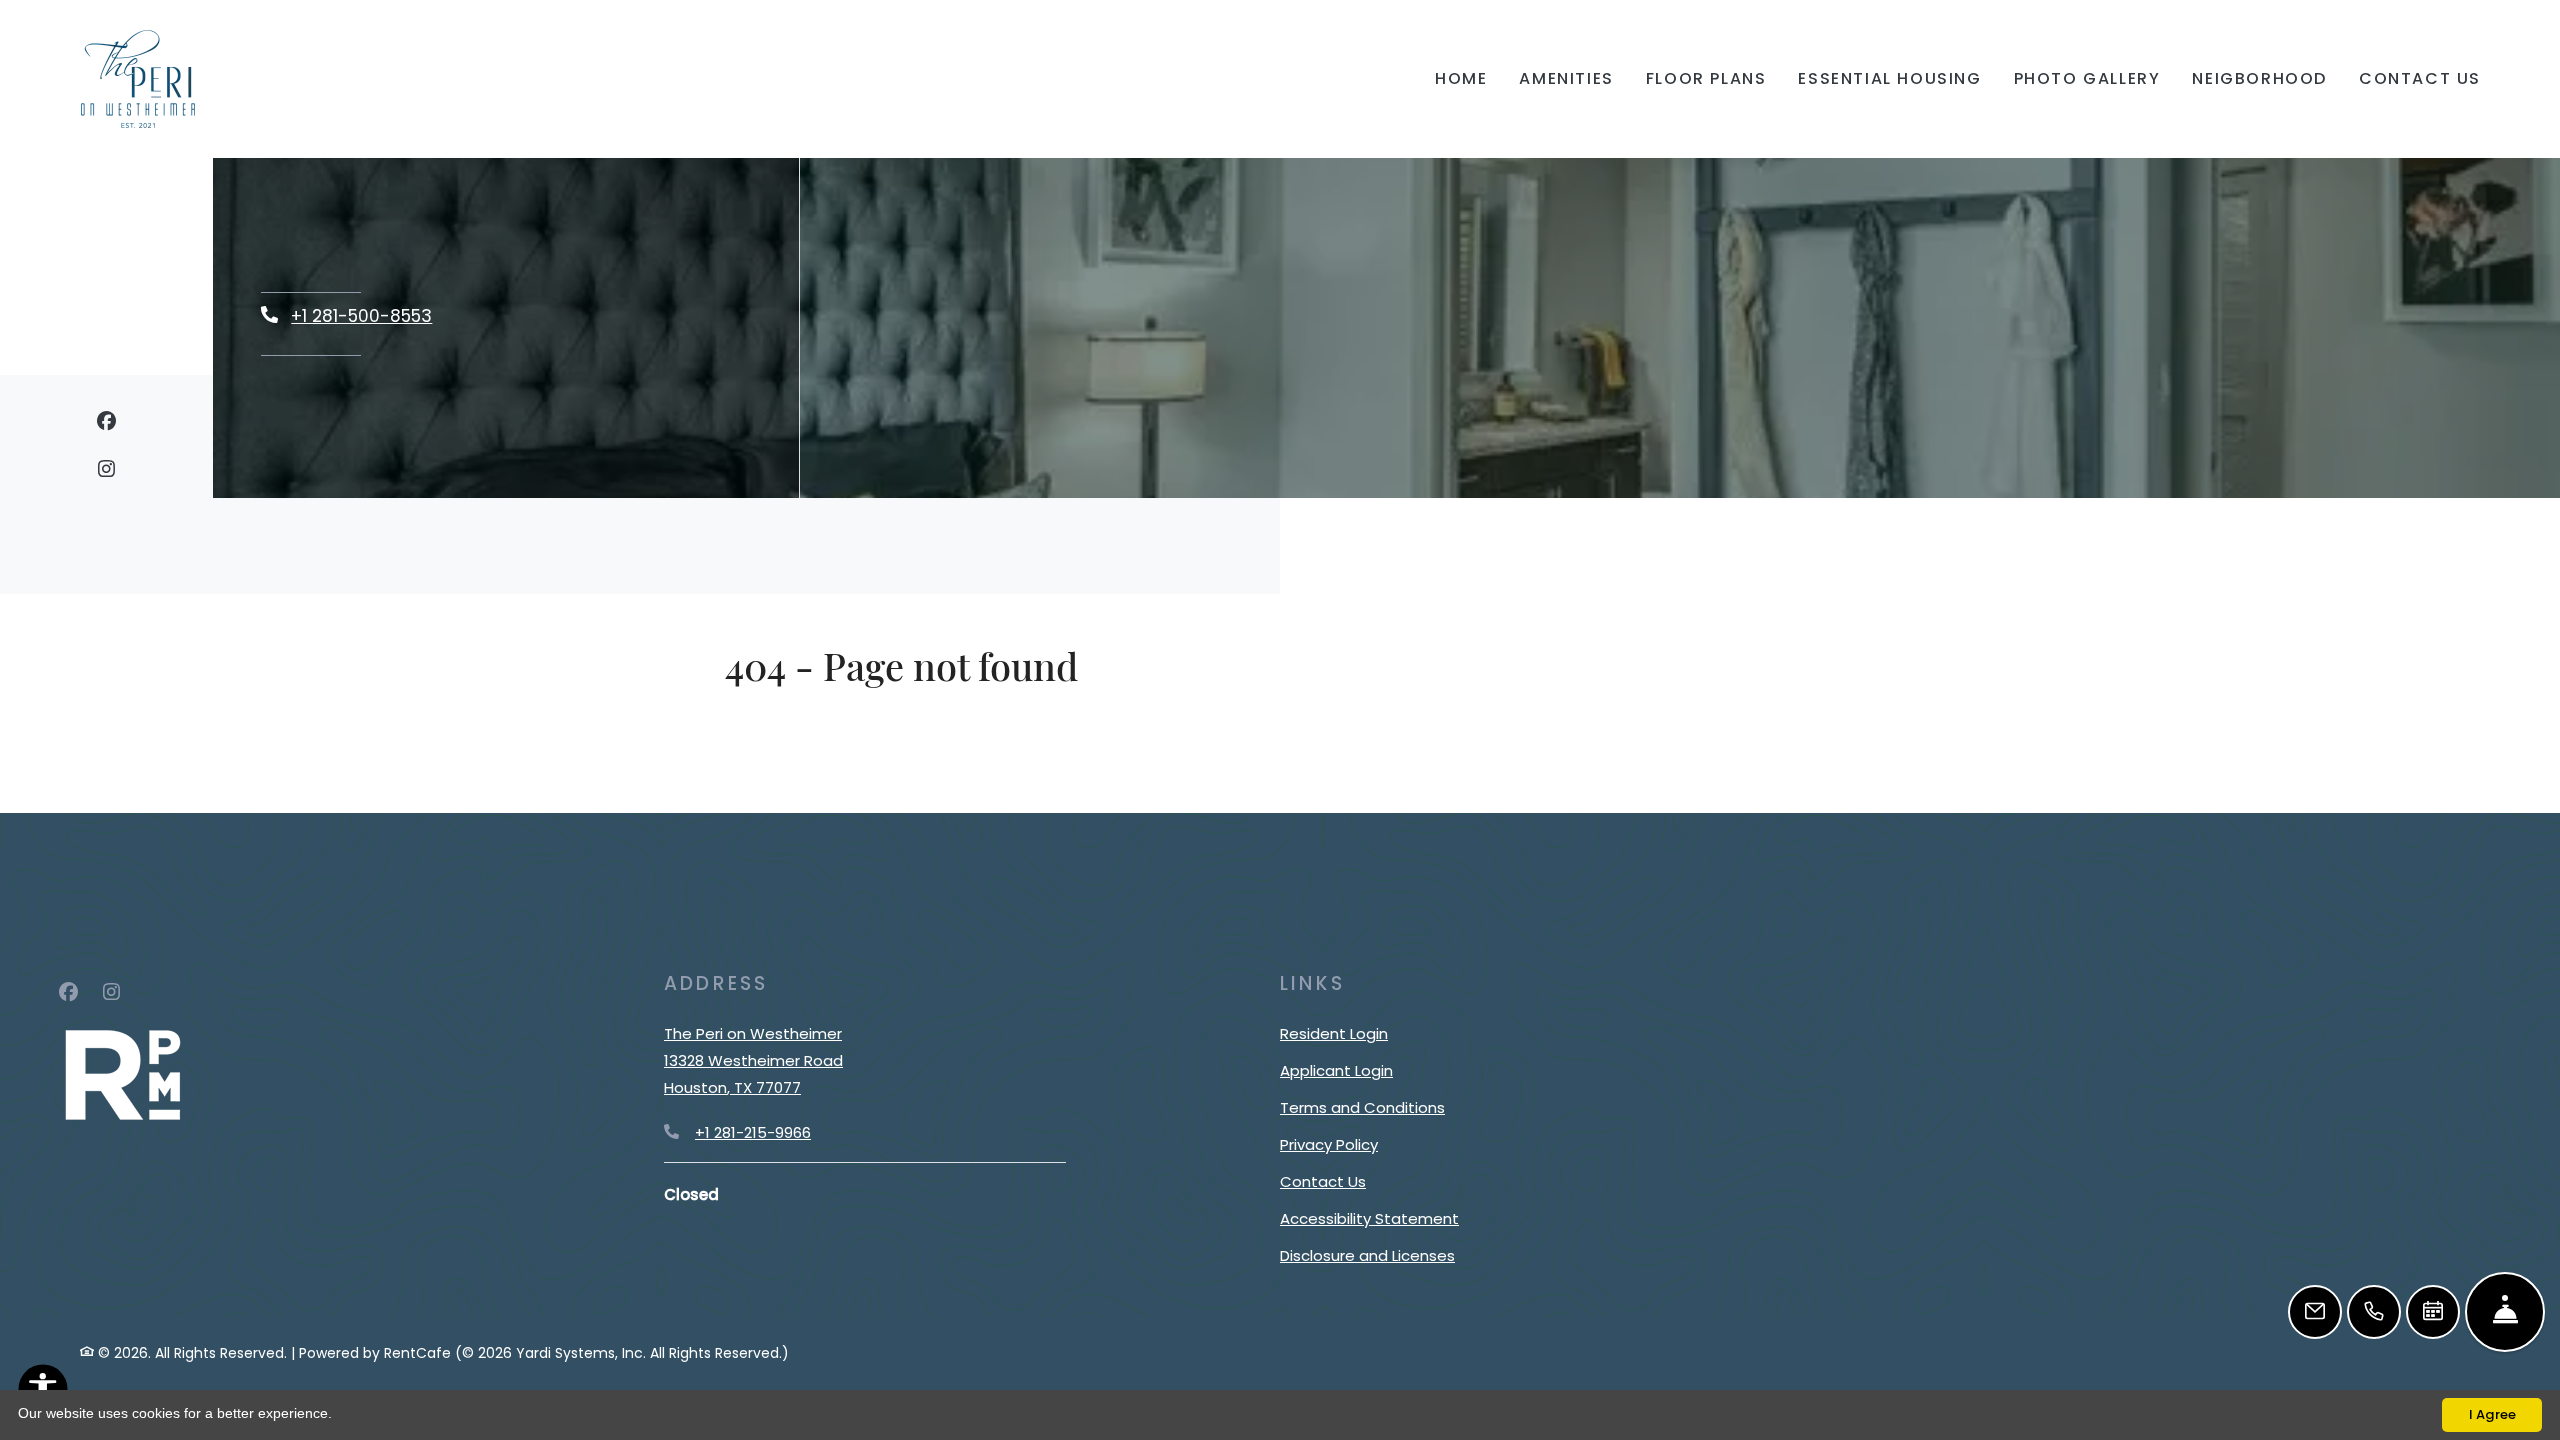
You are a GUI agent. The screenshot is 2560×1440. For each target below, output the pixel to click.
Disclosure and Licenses (1367, 1255)
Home (1461, 78)
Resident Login (1334, 1033)
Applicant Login (1336, 1070)
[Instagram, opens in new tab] (106, 472)
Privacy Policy (1329, 1144)
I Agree (2492, 1414)
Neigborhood (2259, 78)
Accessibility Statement (1369, 1218)
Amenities (1566, 78)
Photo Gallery (2087, 78)
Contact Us (2420, 78)
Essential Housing (1889, 78)
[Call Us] (2374, 1312)
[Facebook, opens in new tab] (106, 424)
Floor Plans (1706, 78)
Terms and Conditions (1362, 1107)
